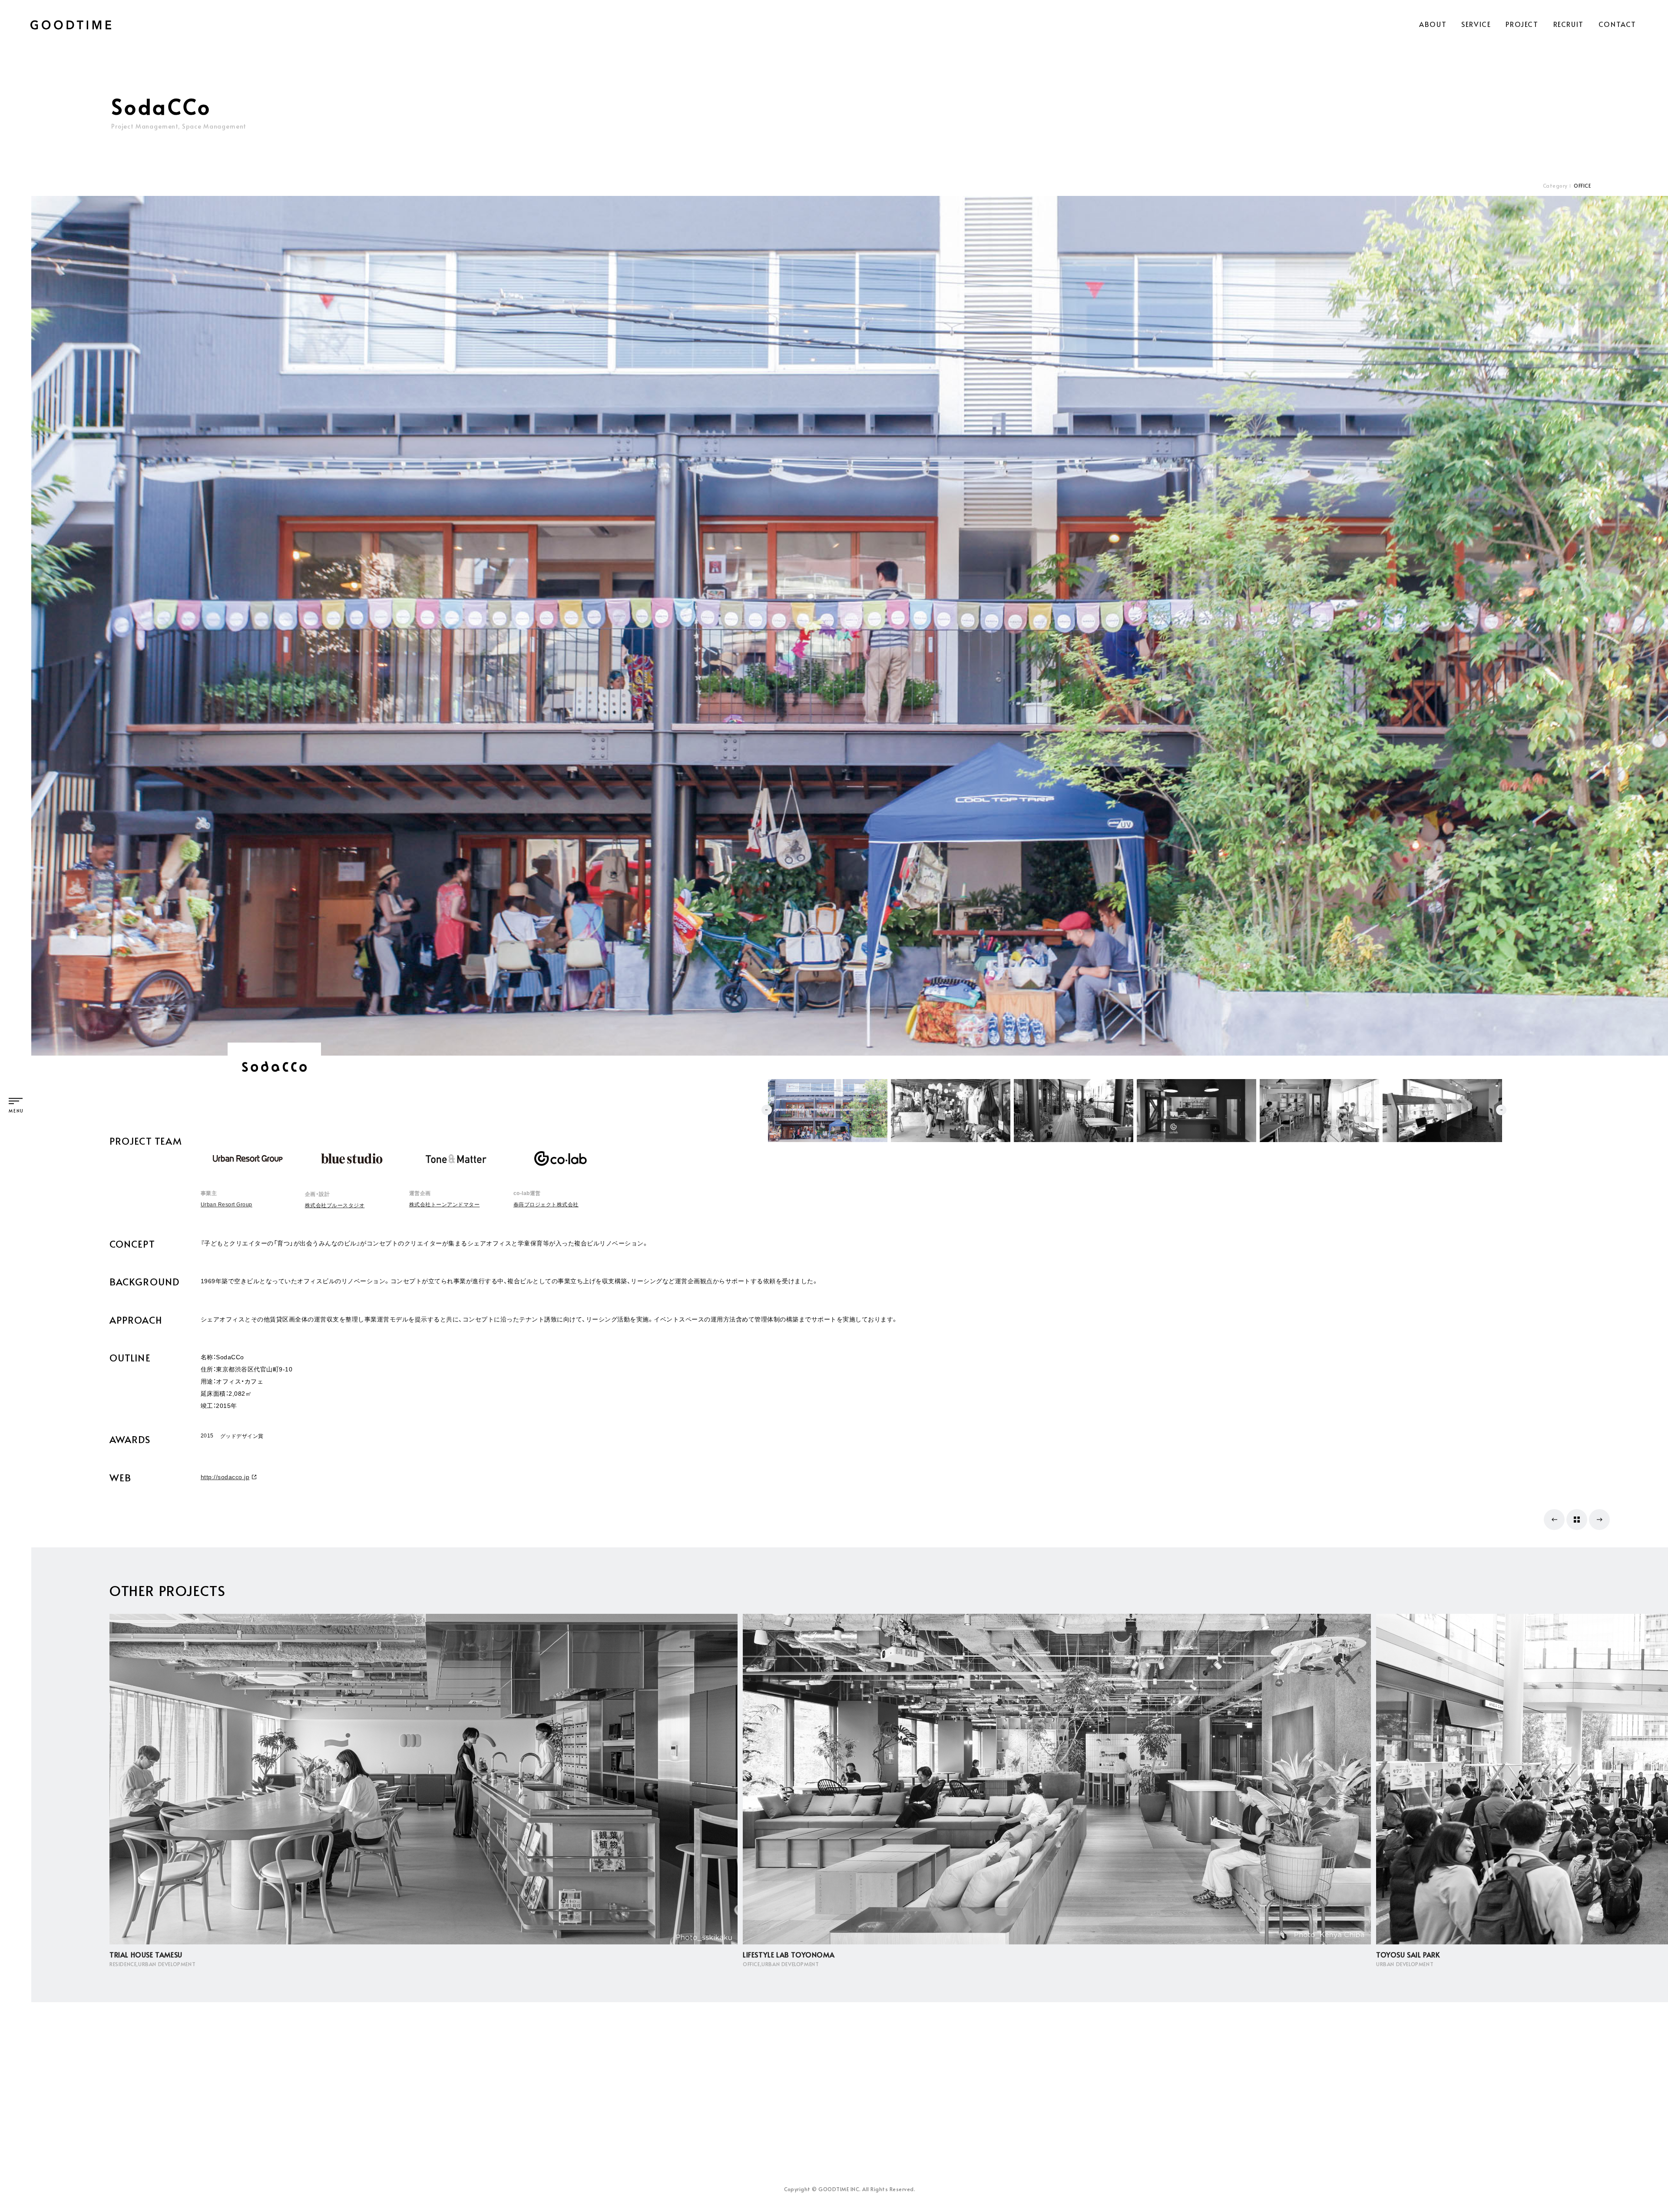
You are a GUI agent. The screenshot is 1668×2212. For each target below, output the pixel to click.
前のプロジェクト (1554, 1520)
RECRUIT (1569, 24)
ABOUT (1433, 24)
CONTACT (1617, 24)
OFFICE (1582, 185)
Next (1501, 1110)
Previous (767, 1110)
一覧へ (1577, 1520)
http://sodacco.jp (225, 1477)
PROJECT (1522, 24)
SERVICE (1476, 24)
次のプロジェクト (1599, 1520)
